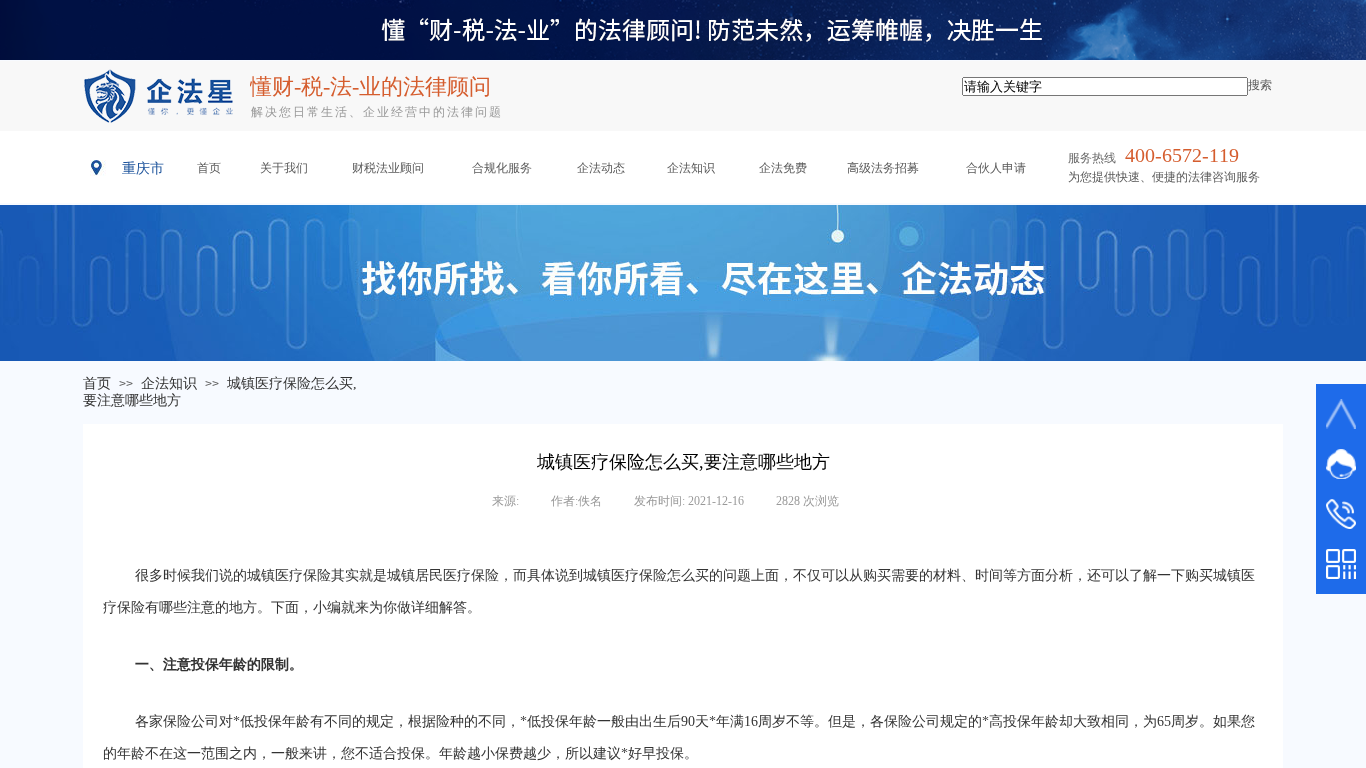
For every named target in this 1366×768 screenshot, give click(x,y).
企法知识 (169, 383)
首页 (97, 383)
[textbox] (1105, 86)
